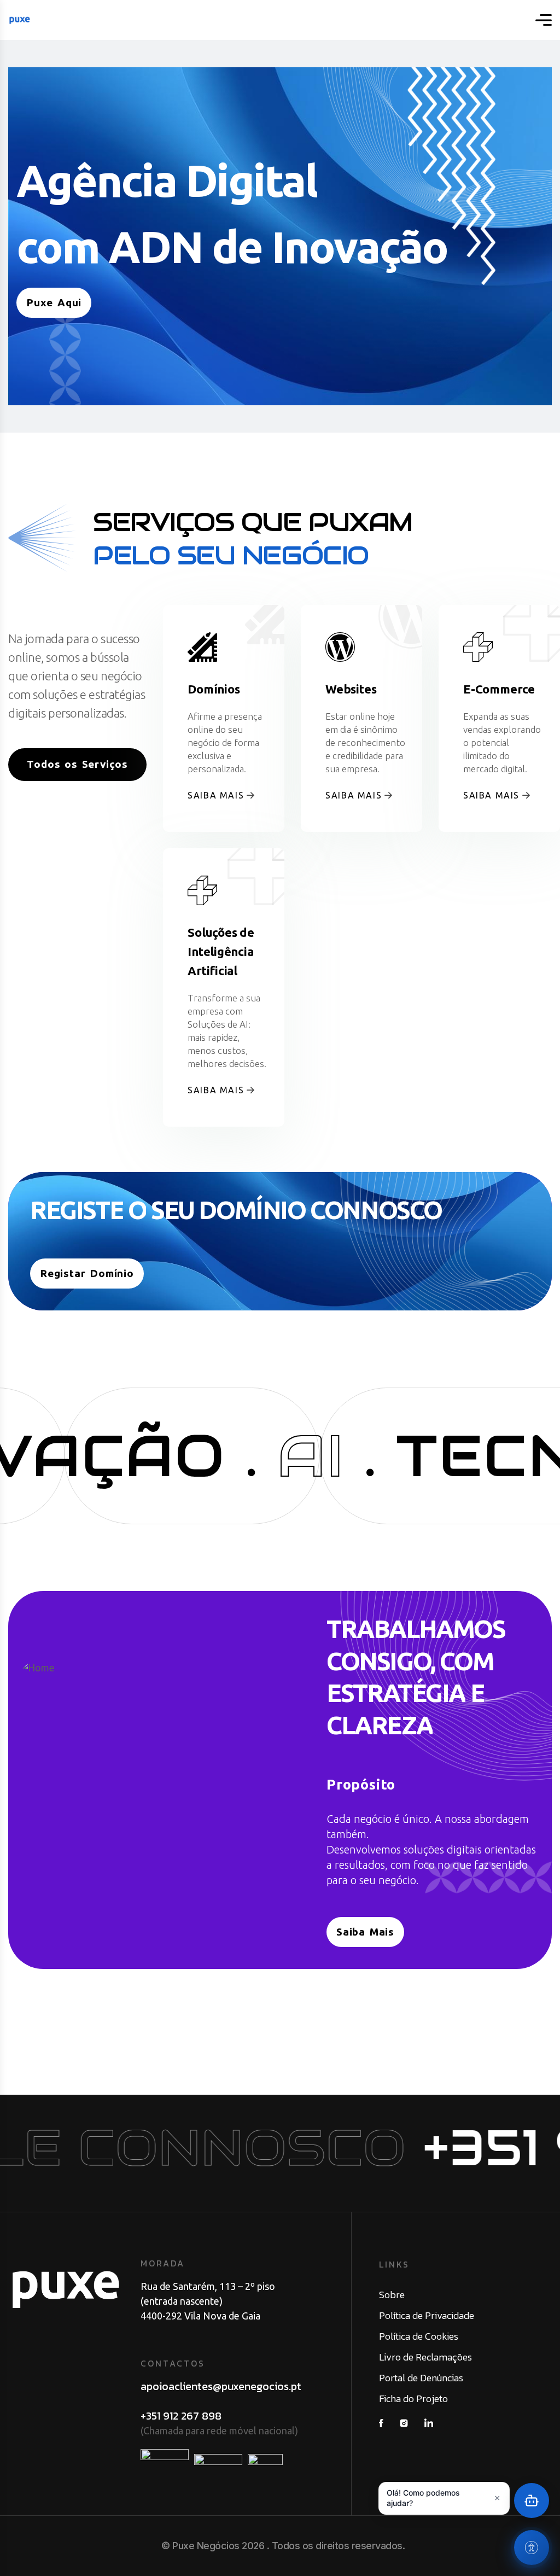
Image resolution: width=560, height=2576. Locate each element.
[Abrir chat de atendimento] (532, 2501)
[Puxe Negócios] (20, 20)
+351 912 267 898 (181, 2416)
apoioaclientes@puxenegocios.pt (221, 2386)
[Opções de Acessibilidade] (532, 2548)
